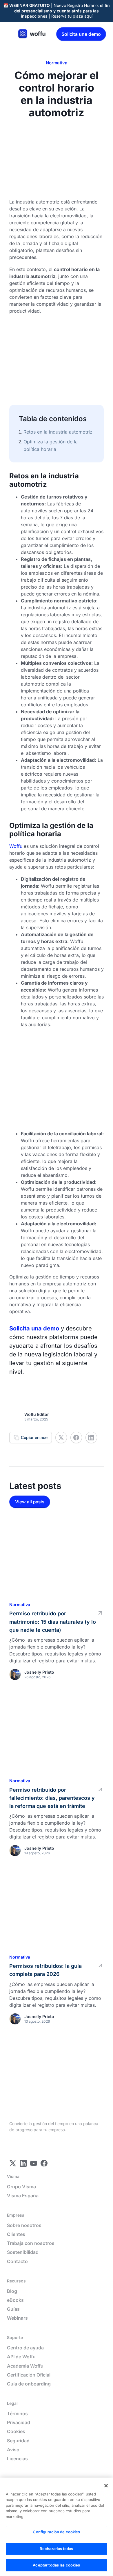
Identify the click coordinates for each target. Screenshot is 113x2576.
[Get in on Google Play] (73, 2146)
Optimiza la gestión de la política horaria (51, 445)
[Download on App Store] (28, 2146)
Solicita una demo (81, 34)
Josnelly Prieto (39, 1672)
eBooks (15, 2300)
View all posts (30, 1502)
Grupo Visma (21, 2187)
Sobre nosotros (24, 2225)
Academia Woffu (25, 2366)
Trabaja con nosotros (31, 2243)
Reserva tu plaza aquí (72, 16)
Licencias (17, 2459)
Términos (17, 2414)
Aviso (13, 2450)
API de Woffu (21, 2357)
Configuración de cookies (56, 2532)
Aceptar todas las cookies (56, 2565)
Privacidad (19, 2423)
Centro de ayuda (25, 2348)
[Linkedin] (13, 2163)
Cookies (16, 2432)
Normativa (57, 63)
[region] (57, 2527)
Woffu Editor (37, 1414)
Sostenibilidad (23, 2252)
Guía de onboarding (29, 2384)
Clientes (16, 2234)
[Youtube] (34, 2163)
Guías (13, 2309)
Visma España (23, 2196)
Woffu (16, 846)
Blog (12, 2291)
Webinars (17, 2318)
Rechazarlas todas (56, 2549)
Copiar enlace (34, 1437)
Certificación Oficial (29, 2375)
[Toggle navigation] (10, 34)
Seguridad (18, 2441)
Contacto (17, 2262)
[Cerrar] (106, 2486)
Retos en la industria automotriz (58, 432)
